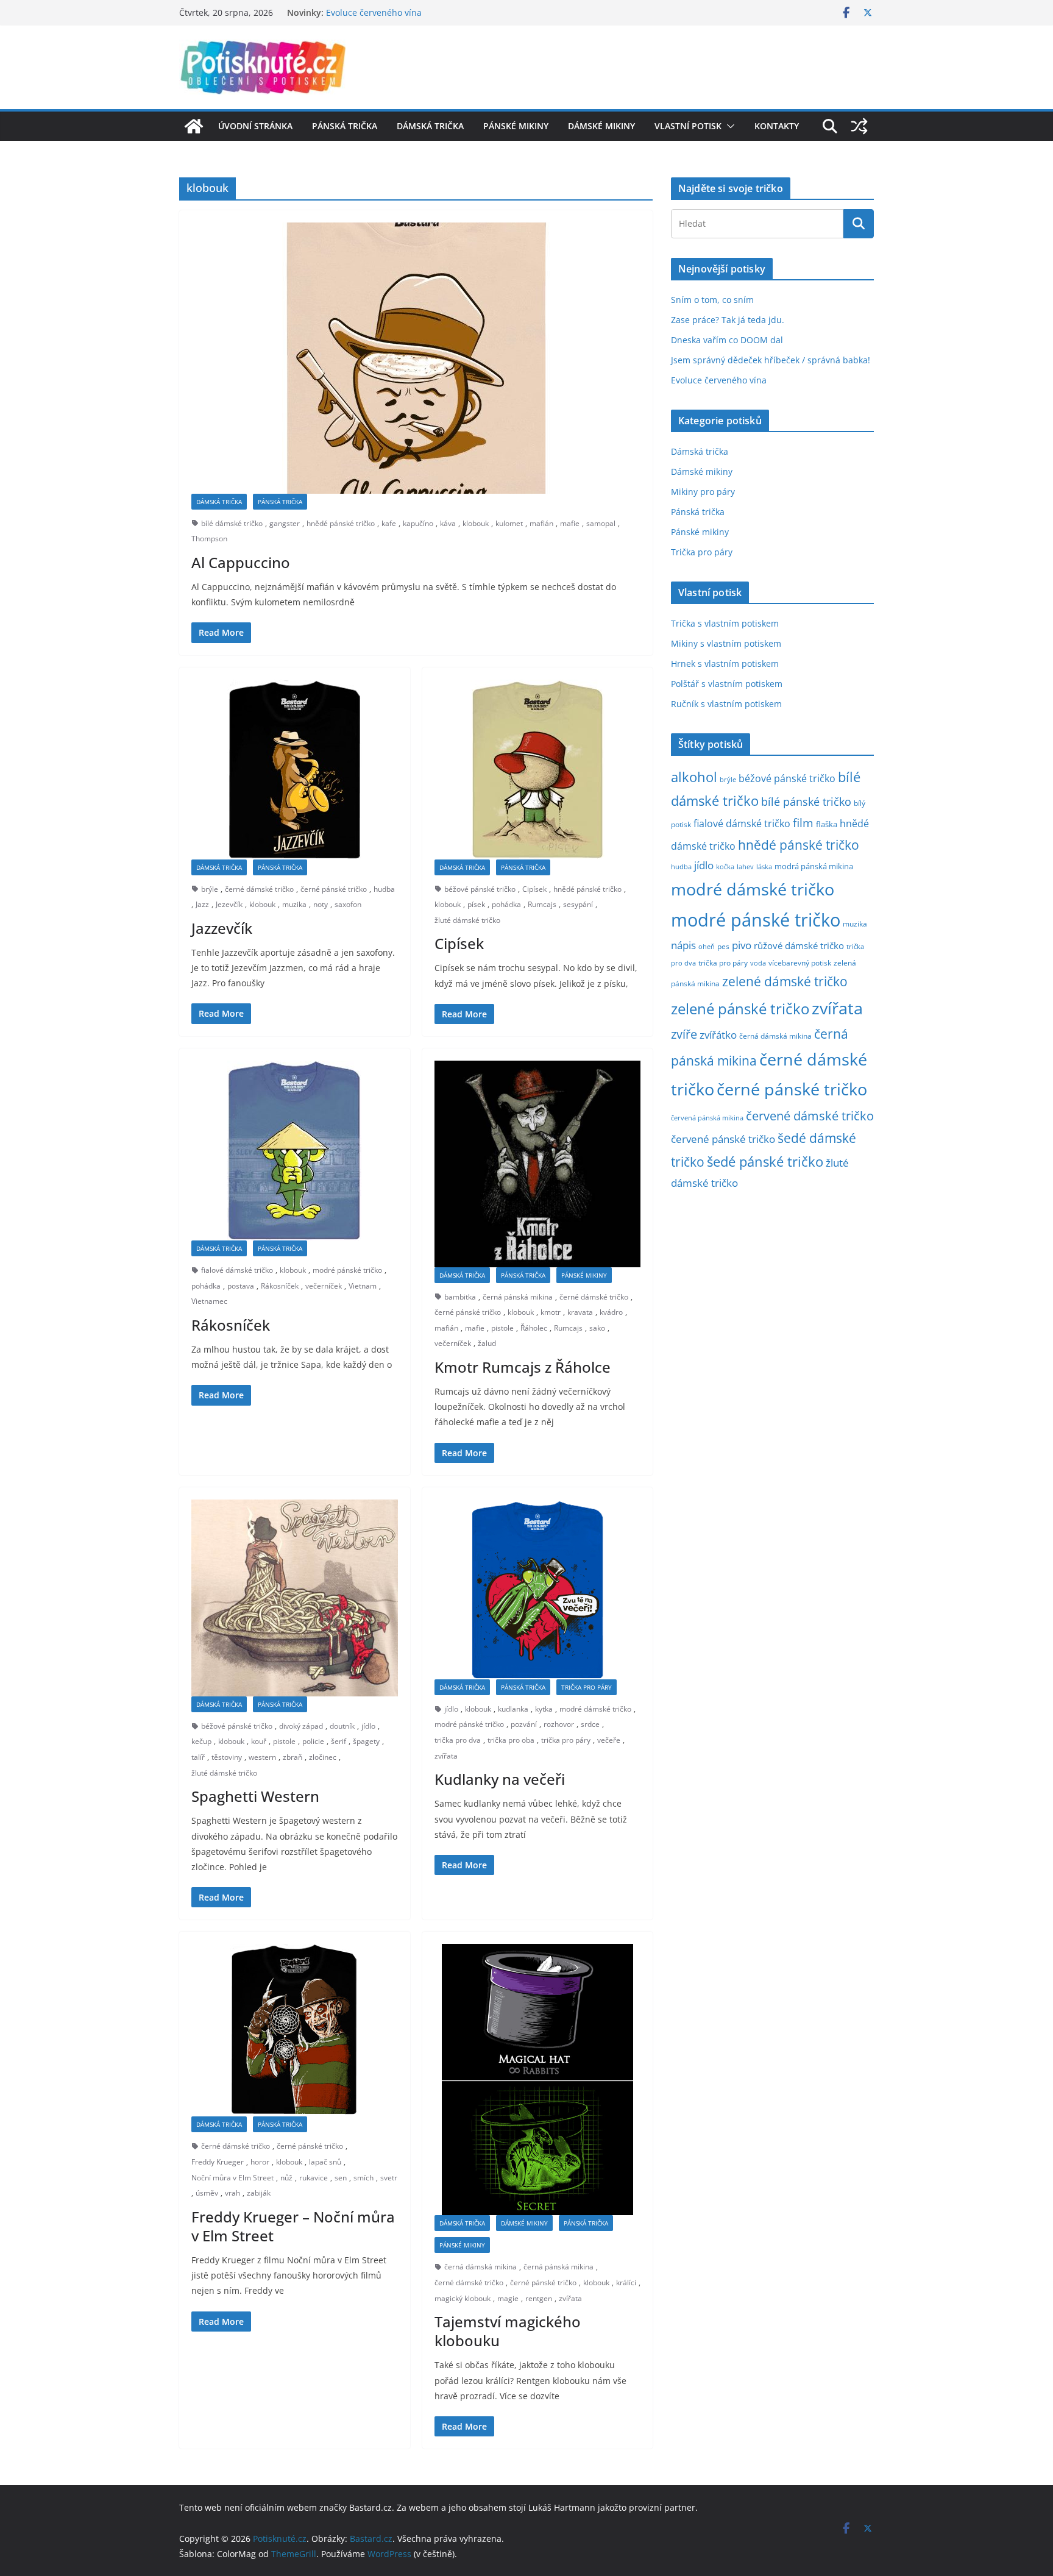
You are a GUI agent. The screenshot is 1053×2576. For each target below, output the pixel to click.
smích (363, 2178)
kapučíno (418, 523)
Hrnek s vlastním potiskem (725, 664)
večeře (609, 1740)
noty (321, 904)
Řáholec (534, 1328)
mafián (541, 523)
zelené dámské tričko (785, 981)
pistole (502, 1328)
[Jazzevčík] (295, 770)
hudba (384, 889)
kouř (259, 1741)
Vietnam (363, 1286)
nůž (286, 2178)
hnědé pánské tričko (341, 523)
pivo (742, 945)
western (262, 1757)
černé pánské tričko (334, 889)
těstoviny (227, 1757)
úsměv (207, 2193)
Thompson (209, 539)
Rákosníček (280, 1286)
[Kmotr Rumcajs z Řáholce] (538, 1164)
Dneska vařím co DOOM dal (727, 340)
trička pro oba (511, 1740)
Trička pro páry (587, 1687)
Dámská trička (430, 126)
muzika (294, 904)
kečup (201, 1741)
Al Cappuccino (241, 562)
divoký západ (301, 1726)
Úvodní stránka (255, 126)
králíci (626, 2282)
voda (758, 963)
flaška (827, 824)
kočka (725, 866)
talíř (198, 1757)
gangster (285, 523)
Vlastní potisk (688, 126)
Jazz (202, 904)
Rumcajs (542, 904)
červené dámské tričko (810, 1115)
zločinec (323, 1757)
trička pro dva (458, 1740)
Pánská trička (345, 126)
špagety (366, 1741)
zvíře (684, 1034)
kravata (580, 1312)
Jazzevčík (222, 928)
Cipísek (534, 889)
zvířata (446, 1756)
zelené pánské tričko (740, 1009)
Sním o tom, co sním (712, 300)
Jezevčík (229, 904)
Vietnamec (209, 1301)
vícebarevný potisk (800, 963)
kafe (389, 523)
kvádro (611, 1312)
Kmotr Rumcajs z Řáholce (523, 1367)
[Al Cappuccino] (416, 358)
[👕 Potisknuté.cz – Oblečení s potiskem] (194, 126)
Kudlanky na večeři (500, 1779)
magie (508, 2298)
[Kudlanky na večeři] (538, 1589)
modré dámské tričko (595, 1709)
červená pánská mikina (707, 1118)
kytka (544, 1709)
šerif (339, 1741)
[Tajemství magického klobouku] (538, 2080)
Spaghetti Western (255, 1796)
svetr (389, 2178)
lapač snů (325, 2162)
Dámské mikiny (601, 126)
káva (448, 523)
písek (476, 904)
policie (313, 1741)
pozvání (524, 1724)
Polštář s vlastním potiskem (727, 684)
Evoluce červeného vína (719, 380)
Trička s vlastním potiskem (725, 623)
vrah (232, 2193)
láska (764, 867)
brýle (210, 889)
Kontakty (777, 126)
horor (260, 2162)
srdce (590, 1724)
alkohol (694, 777)
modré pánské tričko (347, 1270)
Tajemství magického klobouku (508, 2331)
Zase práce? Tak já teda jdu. (728, 320)
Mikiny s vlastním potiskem (726, 643)
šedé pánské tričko (765, 1162)
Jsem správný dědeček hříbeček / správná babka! (426, 12)
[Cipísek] (538, 770)
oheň (707, 946)
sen (341, 2178)
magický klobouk (463, 2298)
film (803, 823)
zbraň (292, 1757)
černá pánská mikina (518, 1297)
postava (241, 1286)
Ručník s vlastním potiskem (726, 704)
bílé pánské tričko (806, 802)
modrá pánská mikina (814, 866)
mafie (570, 523)
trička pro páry (566, 1740)
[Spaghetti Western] (295, 1598)
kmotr (551, 1312)
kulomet (509, 523)
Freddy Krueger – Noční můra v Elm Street (293, 2226)
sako (597, 1328)
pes (723, 946)
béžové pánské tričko (480, 889)
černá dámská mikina (480, 2267)
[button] (728, 126)
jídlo (368, 1726)
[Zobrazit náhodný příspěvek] (859, 126)
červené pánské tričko (723, 1139)
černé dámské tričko (259, 889)
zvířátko (718, 1035)
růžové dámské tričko (799, 945)
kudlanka (513, 1709)
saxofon (348, 904)
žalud (487, 1343)
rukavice (314, 2178)
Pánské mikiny (516, 126)
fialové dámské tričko (237, 1270)
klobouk (476, 523)
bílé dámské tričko (232, 523)
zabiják (259, 2193)
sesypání (578, 904)
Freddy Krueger (218, 2162)
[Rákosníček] (295, 1151)
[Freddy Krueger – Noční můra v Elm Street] (295, 2030)
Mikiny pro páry (703, 492)
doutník (342, 1726)
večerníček (324, 1286)
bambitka (460, 1297)
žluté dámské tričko (467, 920)
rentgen (539, 2298)
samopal (601, 523)
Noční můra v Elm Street (232, 2178)
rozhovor (559, 1724)
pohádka (506, 904)
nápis (683, 945)
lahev (745, 866)
